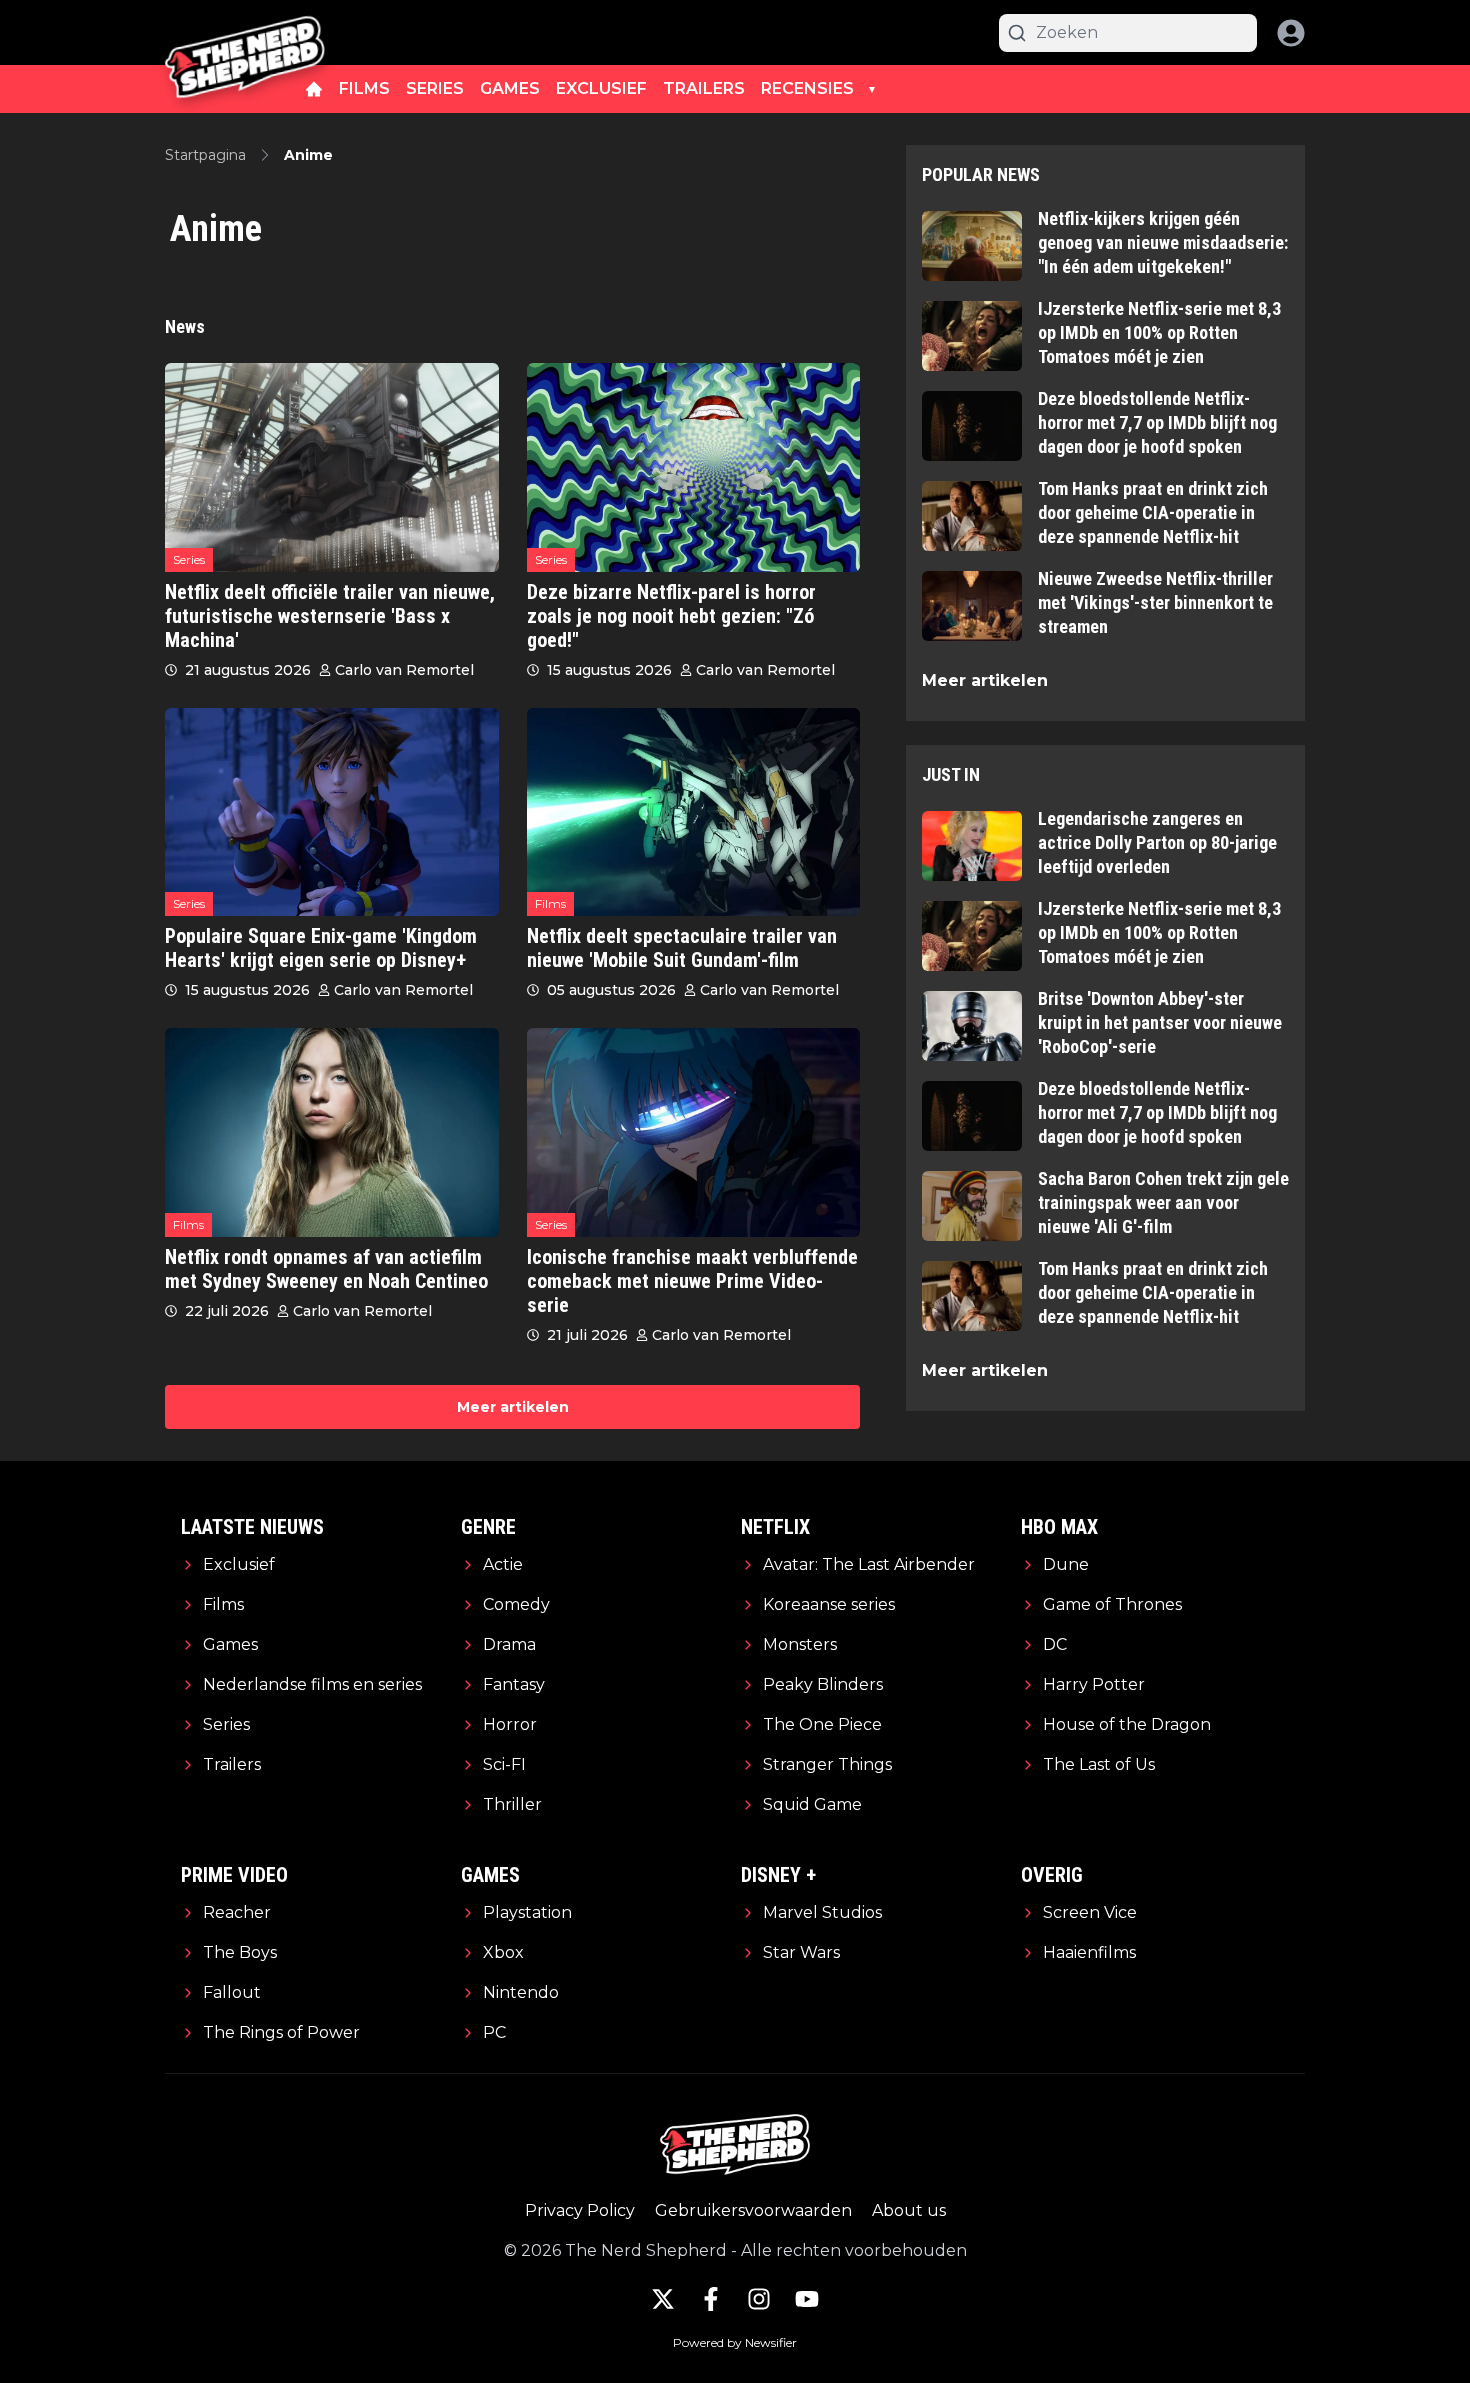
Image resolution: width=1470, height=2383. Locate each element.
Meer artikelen (513, 1407)
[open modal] (1291, 33)
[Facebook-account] (711, 2299)
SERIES (435, 88)
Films (550, 903)
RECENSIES (807, 88)
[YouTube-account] (807, 2299)
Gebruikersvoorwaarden (753, 2210)
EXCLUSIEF (601, 88)
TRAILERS (704, 88)
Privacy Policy (580, 2210)
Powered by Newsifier (735, 2342)
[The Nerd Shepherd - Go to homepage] (245, 32)
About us (909, 2210)
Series (189, 559)
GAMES (510, 88)
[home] (314, 89)
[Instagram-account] (759, 2299)
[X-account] (663, 2299)
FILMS (364, 88)
